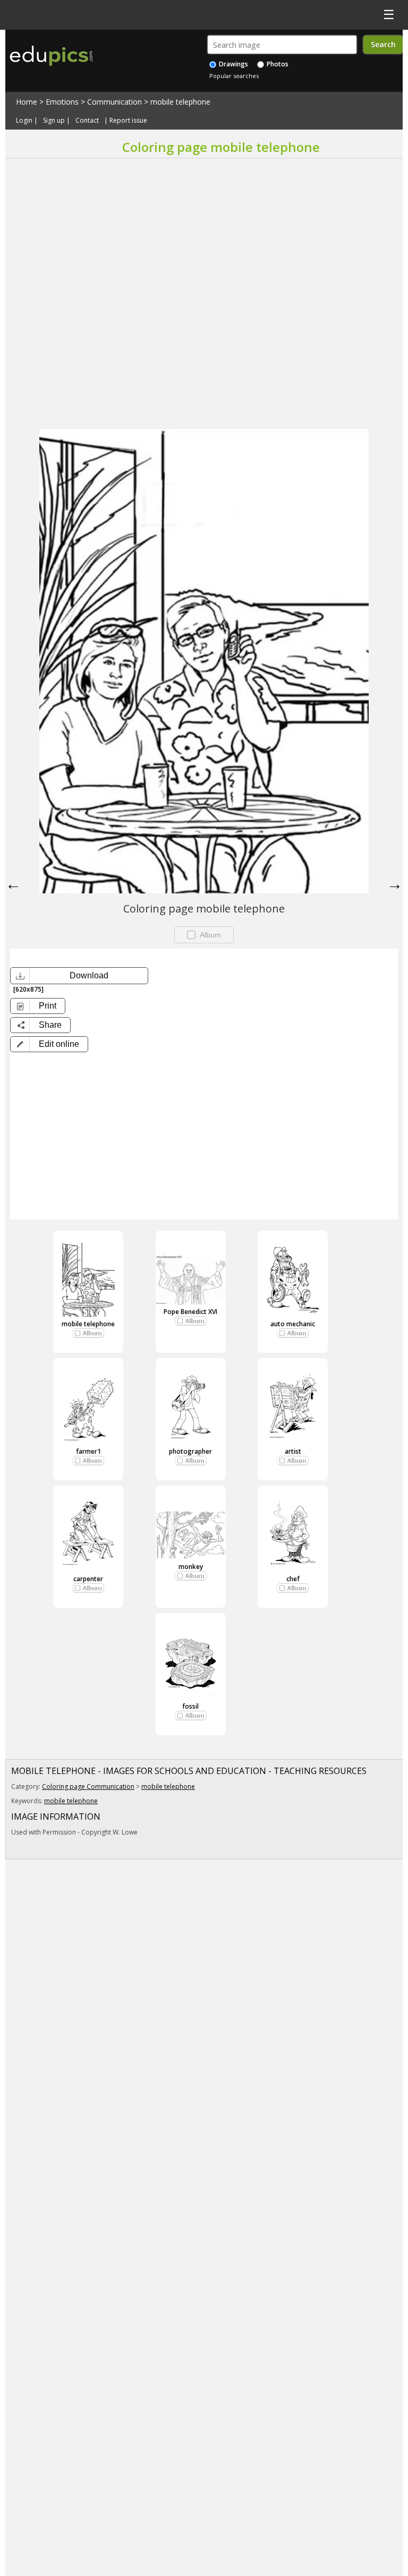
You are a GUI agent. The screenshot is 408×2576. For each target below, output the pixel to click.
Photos (277, 64)
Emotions (62, 102)
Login (24, 120)
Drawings (233, 64)
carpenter (88, 1579)
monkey (191, 1567)
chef (293, 1579)
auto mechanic (293, 1324)
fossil (190, 1706)
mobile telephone (180, 102)
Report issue (128, 120)
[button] (49, 1044)
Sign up (54, 120)
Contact (87, 120)
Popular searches (234, 76)
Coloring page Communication (88, 1786)
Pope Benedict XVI (190, 1312)
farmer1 (88, 1451)
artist (293, 1451)
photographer (190, 1451)
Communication (114, 102)
